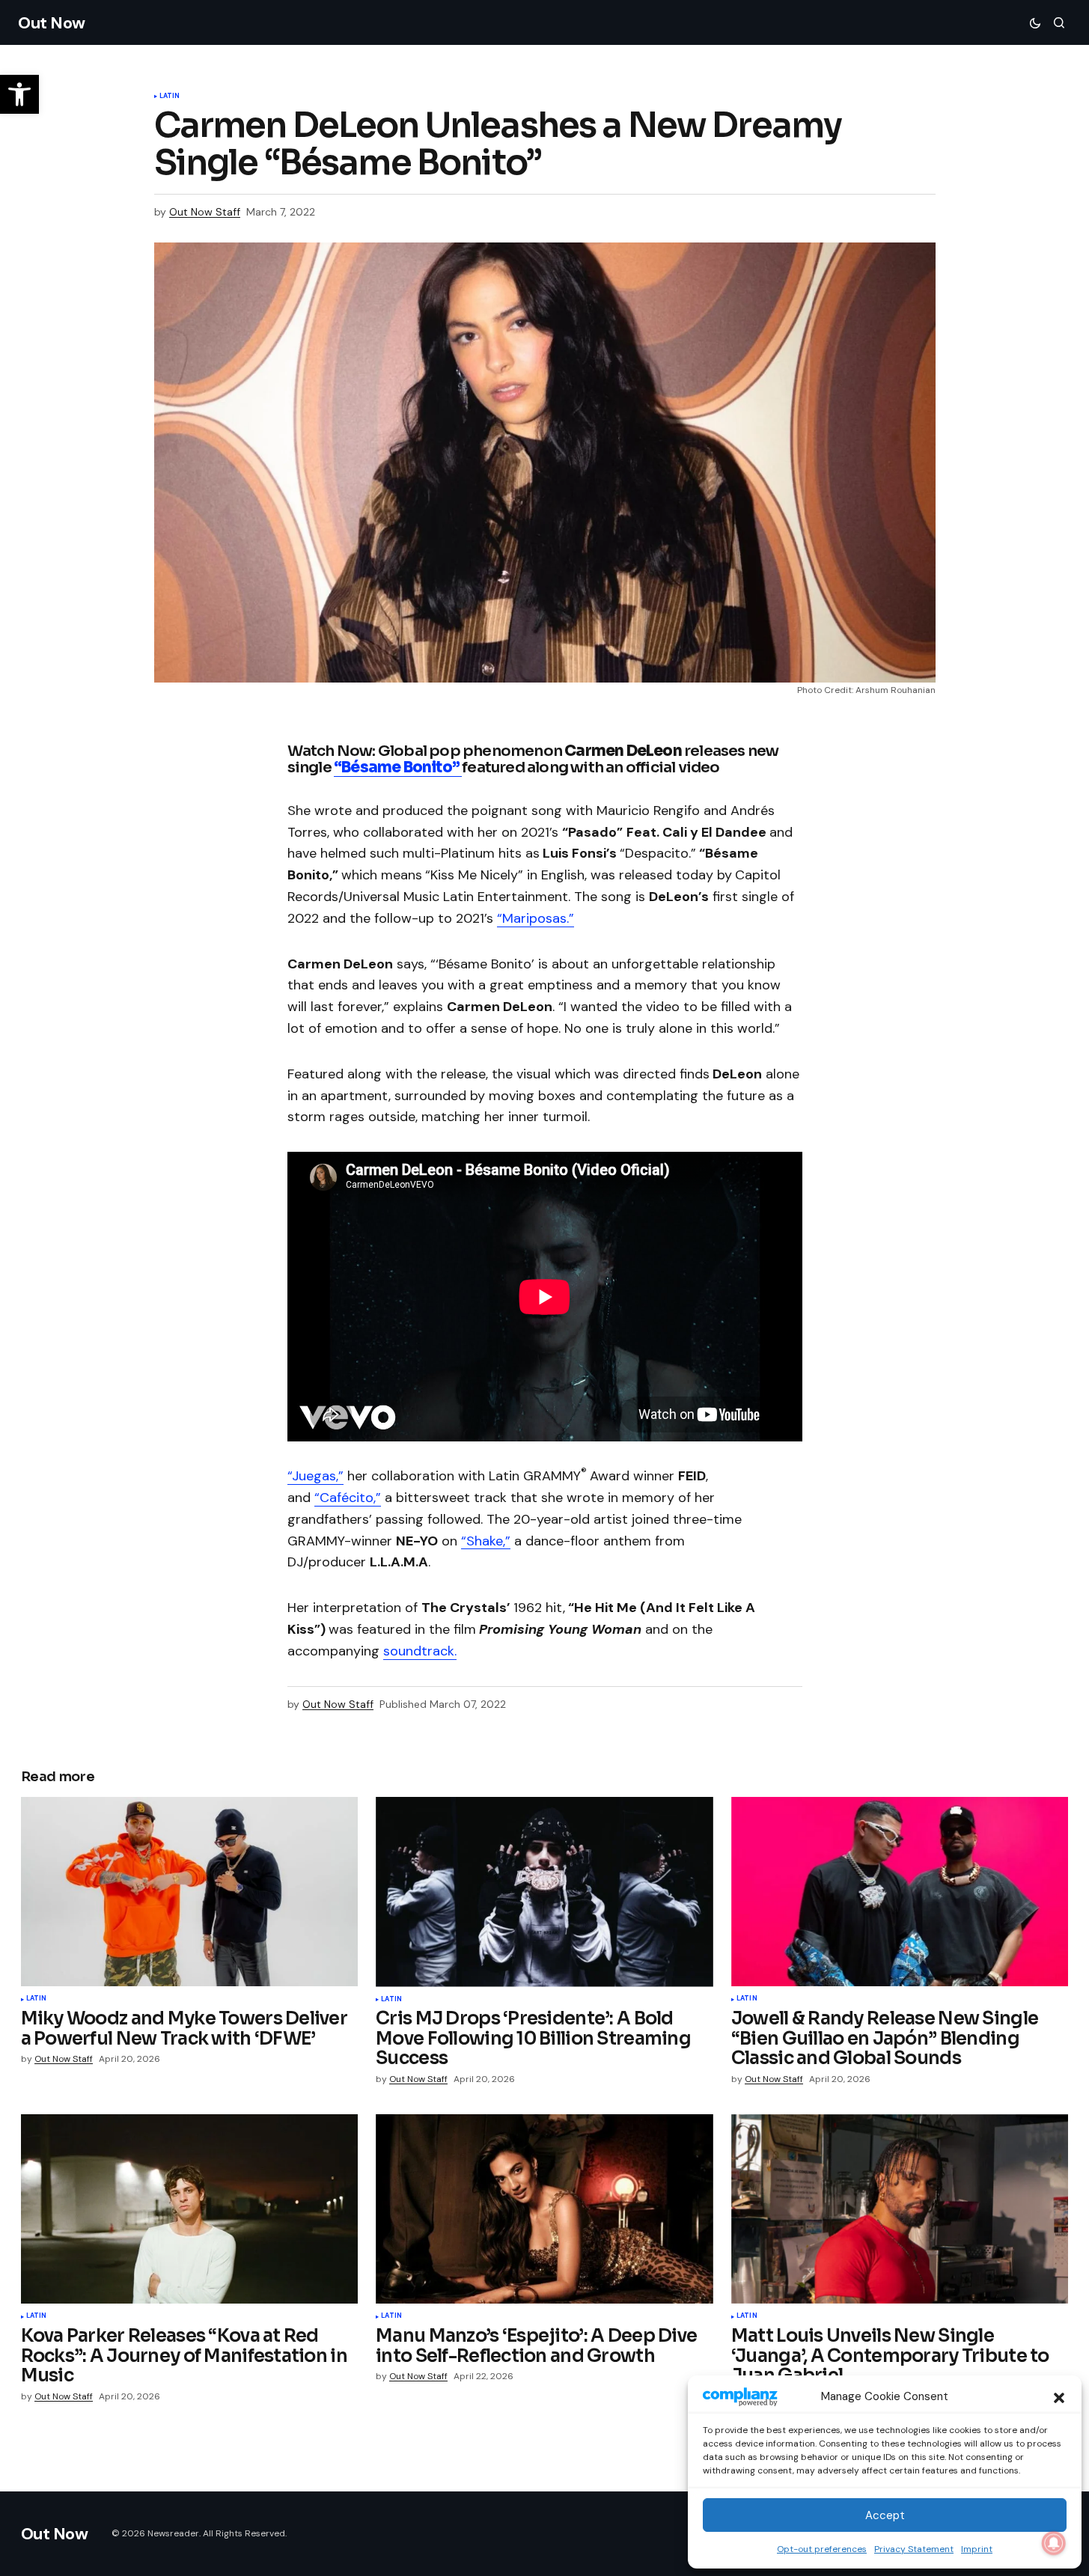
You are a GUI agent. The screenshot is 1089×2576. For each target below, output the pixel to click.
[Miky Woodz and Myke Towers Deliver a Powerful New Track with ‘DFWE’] (190, 1892)
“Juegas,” (315, 1476)
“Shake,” (486, 1541)
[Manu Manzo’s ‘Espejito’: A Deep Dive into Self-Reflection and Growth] (544, 2209)
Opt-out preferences (822, 2549)
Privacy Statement (914, 2549)
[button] (1059, 2396)
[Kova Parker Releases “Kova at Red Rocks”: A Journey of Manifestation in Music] (190, 2209)
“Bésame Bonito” (398, 767)
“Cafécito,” (348, 1498)
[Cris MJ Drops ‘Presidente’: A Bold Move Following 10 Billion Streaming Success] (544, 1892)
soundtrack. (420, 1651)
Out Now (52, 23)
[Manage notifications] (1054, 2543)
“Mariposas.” (536, 918)
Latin (170, 97)
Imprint (977, 2549)
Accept (885, 2515)
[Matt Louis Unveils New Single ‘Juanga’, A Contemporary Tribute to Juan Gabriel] (900, 2209)
